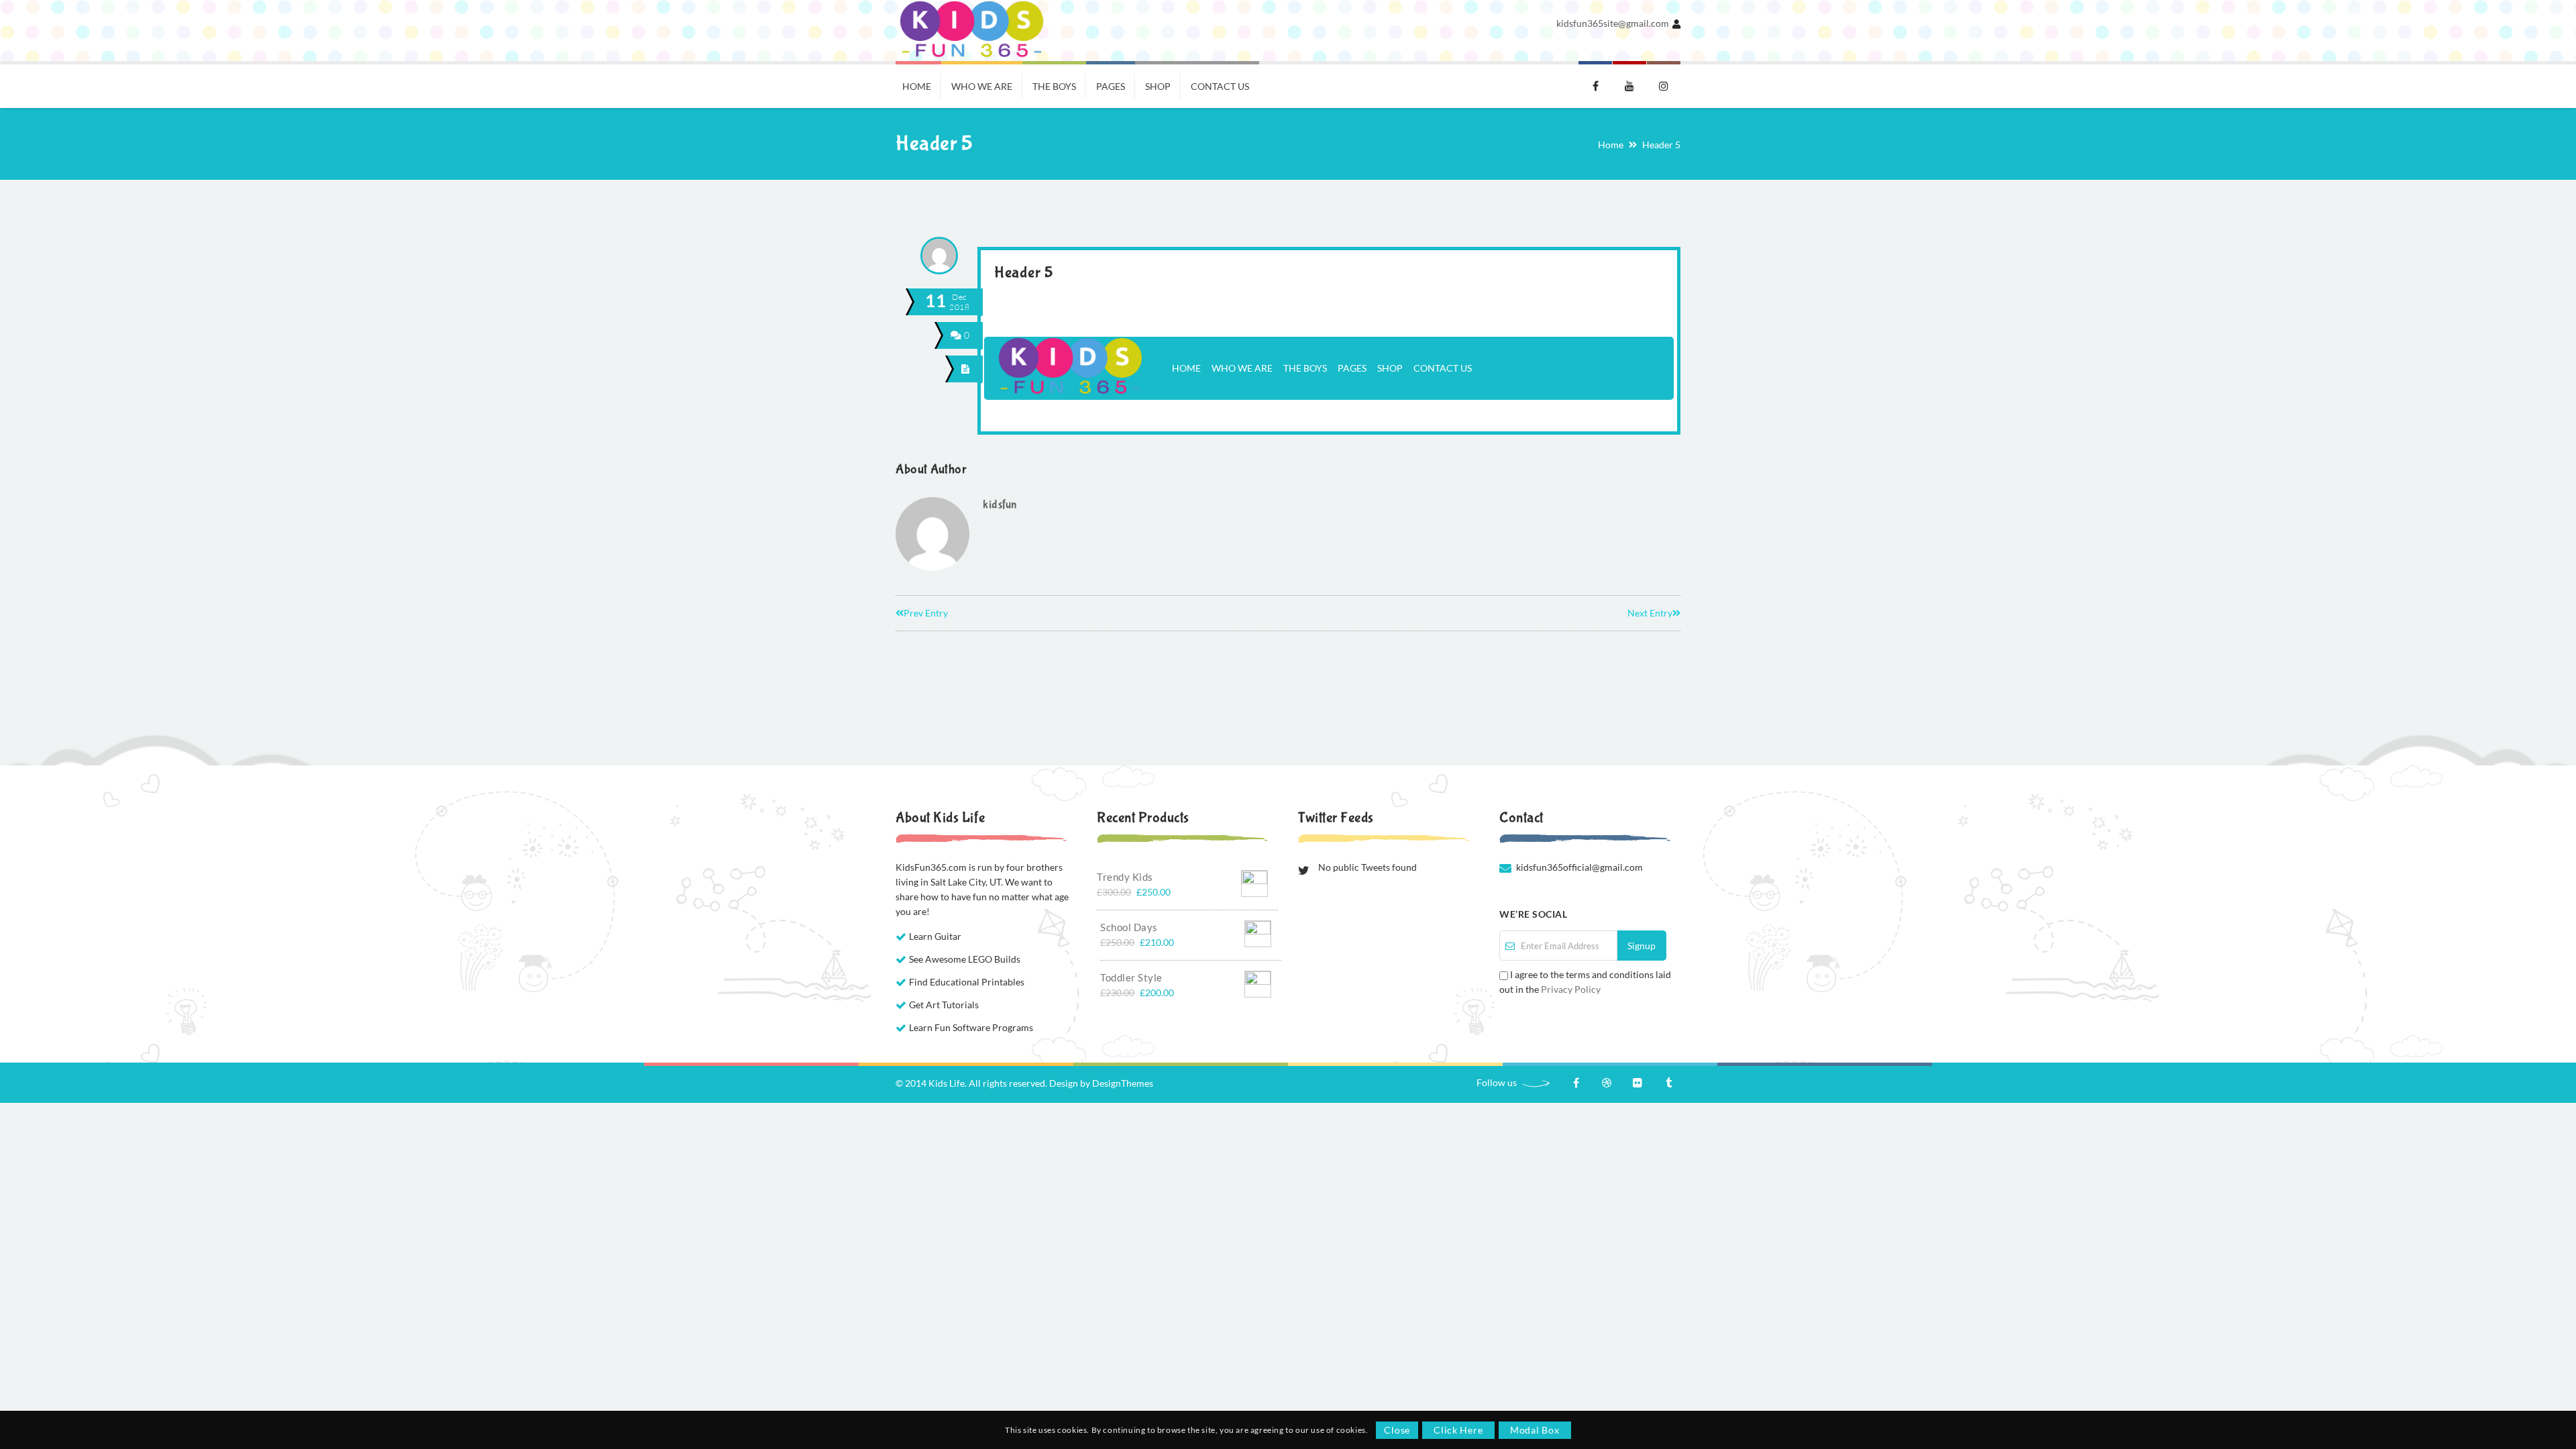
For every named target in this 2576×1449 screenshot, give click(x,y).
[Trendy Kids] (1254, 880)
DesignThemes (1123, 1083)
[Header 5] (966, 369)
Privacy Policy (1571, 989)
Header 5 (1023, 273)
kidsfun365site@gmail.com (1613, 23)
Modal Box (1535, 1430)
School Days (1129, 927)
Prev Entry (926, 613)
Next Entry (1650, 613)
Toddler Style (1131, 977)
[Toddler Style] (1258, 981)
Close (1397, 1430)
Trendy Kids (1125, 877)
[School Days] (1258, 931)
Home (1611, 145)
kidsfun (1000, 505)
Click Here (1458, 1430)
